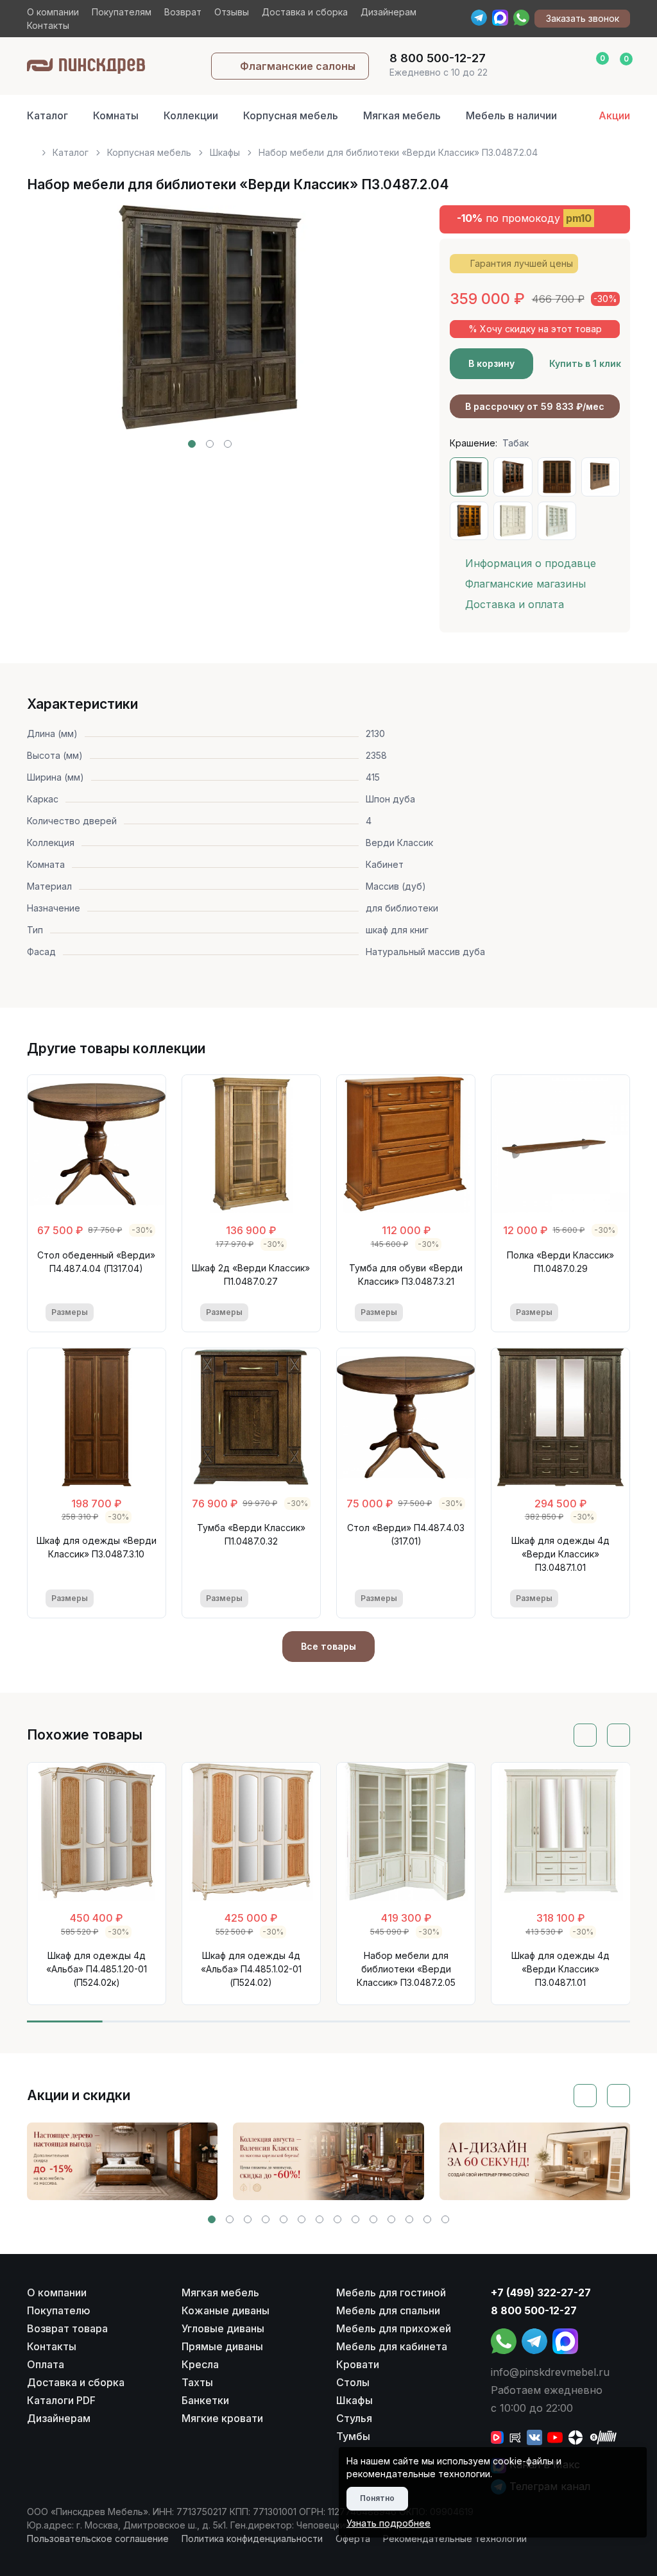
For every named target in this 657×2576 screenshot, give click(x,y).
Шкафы (225, 152)
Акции (614, 115)
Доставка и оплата (515, 604)
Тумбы (353, 2436)
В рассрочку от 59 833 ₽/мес (535, 406)
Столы (353, 2382)
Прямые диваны (222, 2346)
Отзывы (232, 12)
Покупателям (122, 12)
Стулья (354, 2418)
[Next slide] (369, 326)
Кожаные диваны (226, 2310)
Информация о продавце (531, 563)
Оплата (46, 2364)
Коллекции (191, 115)
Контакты (48, 25)
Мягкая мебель (402, 115)
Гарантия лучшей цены (522, 263)
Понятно (377, 2498)
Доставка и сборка (305, 12)
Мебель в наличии (511, 115)
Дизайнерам (388, 12)
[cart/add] (139, 1312)
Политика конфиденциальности (252, 2538)
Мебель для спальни (388, 2310)
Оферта (353, 2538)
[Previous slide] (51, 326)
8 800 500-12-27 (534, 2310)
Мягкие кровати (222, 2418)
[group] (123, 2162)
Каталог (47, 115)
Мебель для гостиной (391, 2292)
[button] (192, 444)
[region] (329, 147)
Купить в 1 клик (585, 363)
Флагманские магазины (525, 584)
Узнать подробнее (388, 2523)
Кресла (200, 2364)
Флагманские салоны (298, 66)
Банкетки (205, 2400)
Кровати (358, 2364)
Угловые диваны (223, 2328)
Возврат (183, 12)
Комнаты (116, 115)
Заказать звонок (583, 18)
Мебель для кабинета (392, 2346)
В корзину (491, 363)
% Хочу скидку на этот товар (535, 329)
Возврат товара (67, 2328)
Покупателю (59, 2310)
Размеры (70, 1312)
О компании (53, 12)
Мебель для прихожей (394, 2328)
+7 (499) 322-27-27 (541, 2292)
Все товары (328, 1646)
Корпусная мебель (291, 115)
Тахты (197, 2382)
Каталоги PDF (61, 2400)
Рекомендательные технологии (455, 2538)
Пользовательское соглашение (98, 2538)
